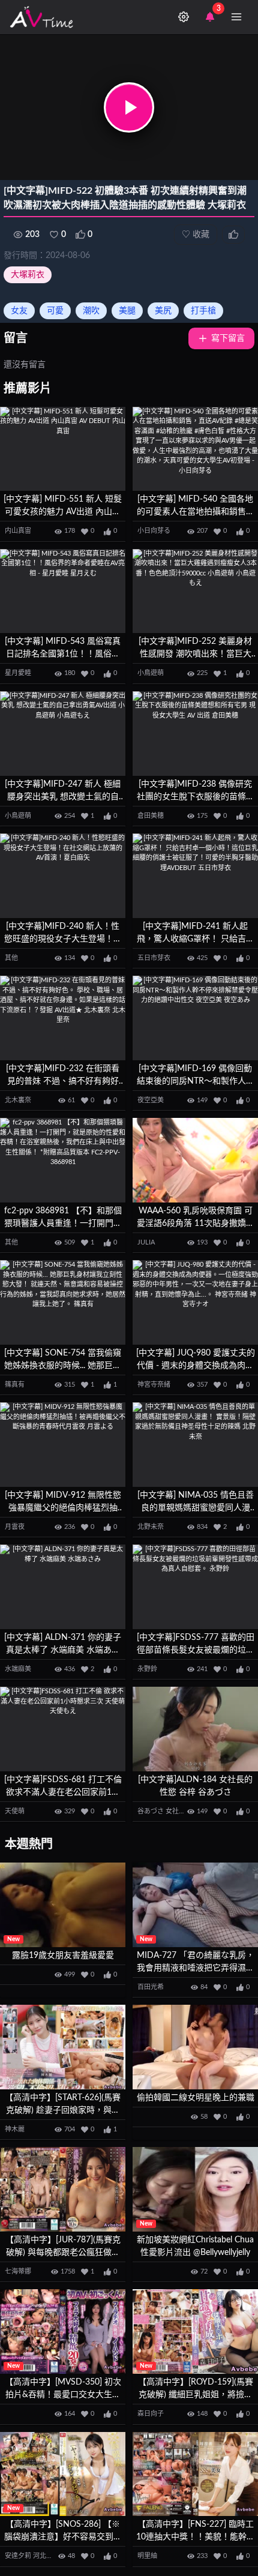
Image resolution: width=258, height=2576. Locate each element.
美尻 (163, 311)
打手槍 (203, 311)
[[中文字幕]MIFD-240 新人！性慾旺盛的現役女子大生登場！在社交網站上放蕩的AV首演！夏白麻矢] (63, 876)
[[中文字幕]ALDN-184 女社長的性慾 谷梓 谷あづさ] (195, 1729)
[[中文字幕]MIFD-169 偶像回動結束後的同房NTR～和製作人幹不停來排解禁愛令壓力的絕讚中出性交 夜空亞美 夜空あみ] (195, 1018)
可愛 (55, 311)
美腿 (127, 311)
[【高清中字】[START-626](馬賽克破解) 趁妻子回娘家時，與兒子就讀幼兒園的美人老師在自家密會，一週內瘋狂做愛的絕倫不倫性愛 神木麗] (63, 2047)
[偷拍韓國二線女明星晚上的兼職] (195, 2047)
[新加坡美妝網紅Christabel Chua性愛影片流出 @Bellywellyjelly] (195, 2189)
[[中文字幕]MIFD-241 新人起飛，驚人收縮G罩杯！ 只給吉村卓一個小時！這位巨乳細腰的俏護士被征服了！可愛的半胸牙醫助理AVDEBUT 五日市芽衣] (195, 876)
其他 (11, 958)
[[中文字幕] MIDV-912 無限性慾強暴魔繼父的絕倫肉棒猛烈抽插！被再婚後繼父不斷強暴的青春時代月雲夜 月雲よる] (63, 1445)
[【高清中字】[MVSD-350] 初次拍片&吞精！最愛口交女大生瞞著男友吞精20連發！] (63, 2331)
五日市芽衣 (154, 958)
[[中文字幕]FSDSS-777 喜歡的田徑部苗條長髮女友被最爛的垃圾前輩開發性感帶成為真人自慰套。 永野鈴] (195, 1587)
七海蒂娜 (18, 2271)
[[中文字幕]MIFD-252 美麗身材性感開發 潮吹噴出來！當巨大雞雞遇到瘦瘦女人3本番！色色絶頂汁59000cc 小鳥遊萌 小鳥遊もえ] (195, 591)
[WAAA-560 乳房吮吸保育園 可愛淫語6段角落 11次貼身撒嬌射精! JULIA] (195, 1160)
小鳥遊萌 (151, 673)
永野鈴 (147, 1669)
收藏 (196, 235)
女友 (19, 311)
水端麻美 (18, 1669)
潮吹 (91, 311)
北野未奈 (151, 1527)
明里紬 (147, 2556)
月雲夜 (15, 1527)
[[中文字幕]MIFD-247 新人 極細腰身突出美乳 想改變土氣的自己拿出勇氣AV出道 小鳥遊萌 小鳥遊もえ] (63, 734)
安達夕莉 (18, 2556)
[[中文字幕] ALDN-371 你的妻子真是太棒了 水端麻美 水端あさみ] (63, 1587)
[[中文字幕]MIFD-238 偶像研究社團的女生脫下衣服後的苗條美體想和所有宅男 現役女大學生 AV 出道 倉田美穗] (195, 734)
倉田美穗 (151, 816)
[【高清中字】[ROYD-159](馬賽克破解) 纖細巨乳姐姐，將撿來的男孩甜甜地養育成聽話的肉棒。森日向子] (195, 2331)
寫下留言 (228, 338)
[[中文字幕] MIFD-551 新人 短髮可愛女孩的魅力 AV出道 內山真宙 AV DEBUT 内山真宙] (63, 449)
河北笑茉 (46, 2556)
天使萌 (15, 1811)
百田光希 (151, 1987)
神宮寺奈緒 (154, 1385)
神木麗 (15, 2129)
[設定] (184, 17)
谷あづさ (151, 1811)
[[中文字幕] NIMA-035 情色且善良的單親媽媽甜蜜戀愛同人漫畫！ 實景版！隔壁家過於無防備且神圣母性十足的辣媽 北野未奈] (195, 1445)
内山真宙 (18, 531)
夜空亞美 (151, 1100)
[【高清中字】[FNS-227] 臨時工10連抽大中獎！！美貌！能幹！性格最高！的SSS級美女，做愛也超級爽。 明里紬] (195, 2474)
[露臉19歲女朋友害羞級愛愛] (63, 1905)
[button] (129, 107)
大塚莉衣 (28, 275)
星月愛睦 (18, 673)
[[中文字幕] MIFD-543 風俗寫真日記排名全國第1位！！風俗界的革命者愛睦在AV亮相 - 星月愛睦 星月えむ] (63, 591)
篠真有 (15, 1385)
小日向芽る (154, 531)
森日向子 (151, 2414)
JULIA (146, 1242)
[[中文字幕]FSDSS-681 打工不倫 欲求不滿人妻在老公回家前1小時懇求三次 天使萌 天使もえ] (63, 1729)
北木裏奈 (18, 1100)
